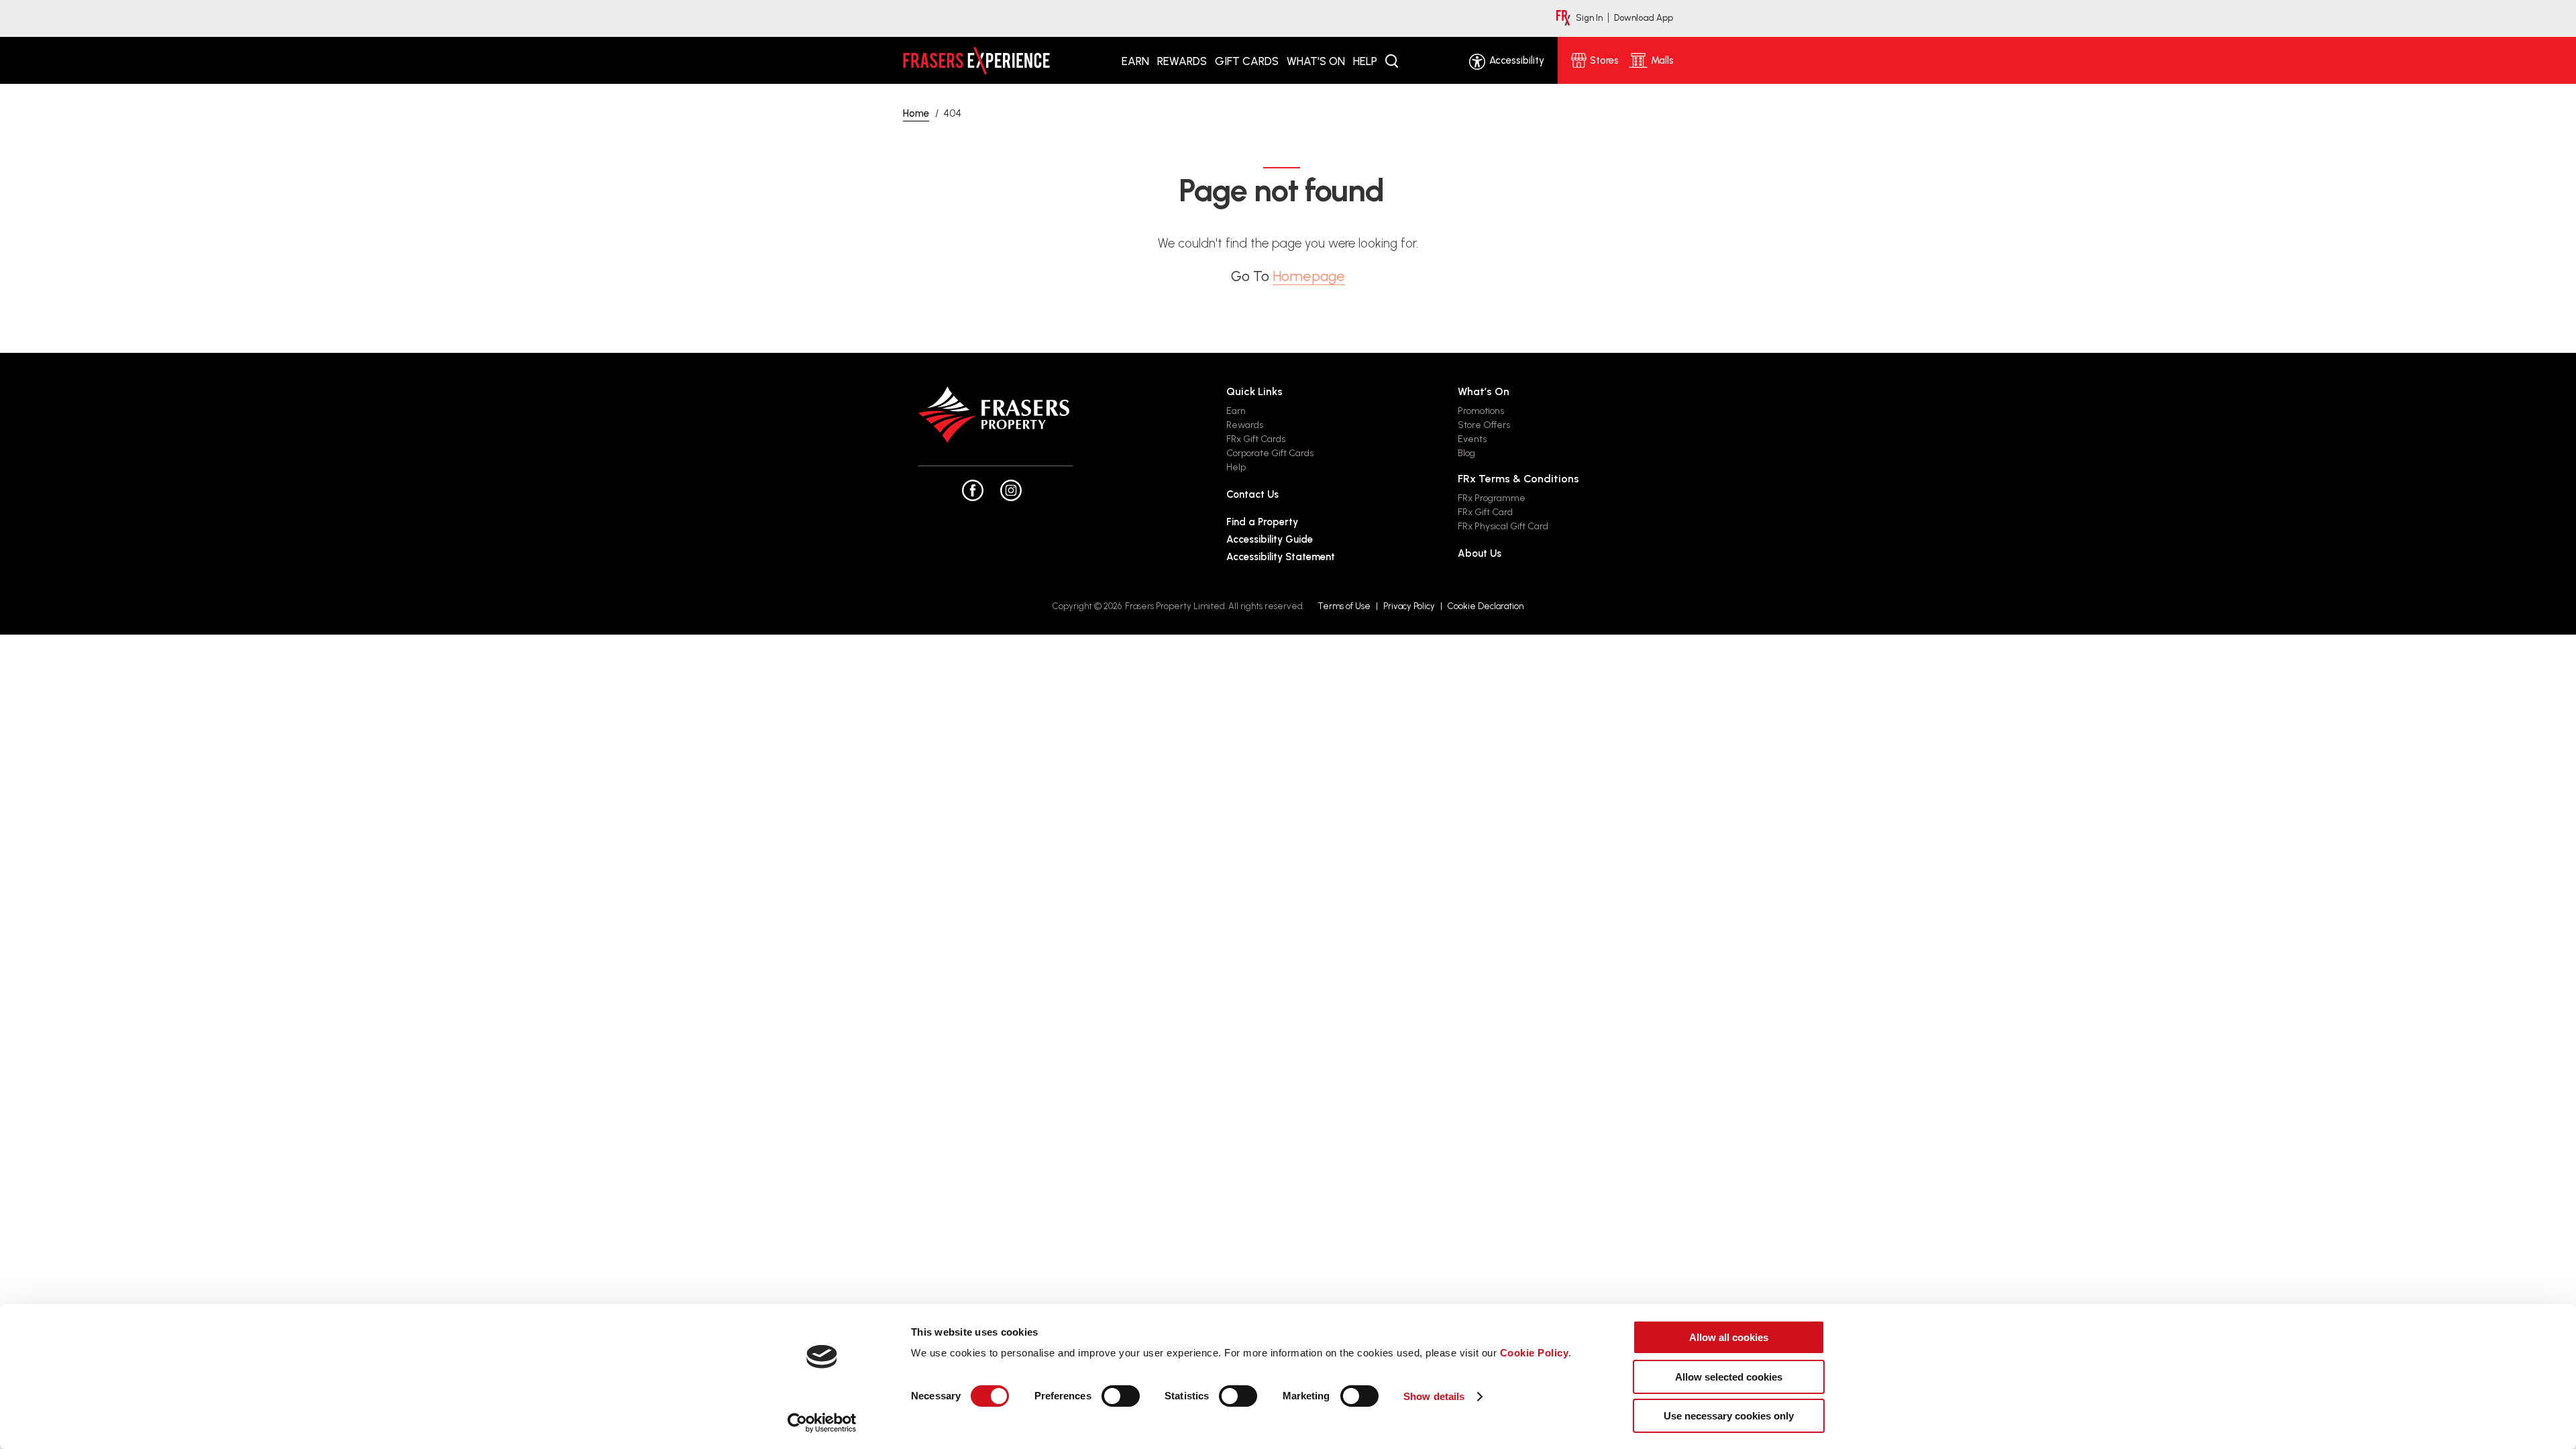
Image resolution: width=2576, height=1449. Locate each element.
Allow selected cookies (1729, 1377)
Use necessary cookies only (1729, 1416)
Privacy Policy (1409, 606)
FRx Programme (1492, 498)
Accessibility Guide (1270, 539)
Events (1472, 439)
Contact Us (1252, 494)
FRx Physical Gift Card (1503, 526)
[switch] (1121, 1396)
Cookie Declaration (1486, 606)
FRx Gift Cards (1256, 439)
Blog (1466, 453)
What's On (1316, 61)
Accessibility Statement (1281, 557)
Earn (1135, 61)
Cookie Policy (1535, 1353)
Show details (1434, 1396)
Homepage (1309, 276)
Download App (1644, 18)
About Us (1480, 553)
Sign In (1589, 18)
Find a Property (1262, 522)
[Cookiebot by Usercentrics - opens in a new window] (822, 1423)
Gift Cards (1247, 61)
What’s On (1484, 391)
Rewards (1182, 61)
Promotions (1481, 411)
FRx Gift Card (1485, 512)
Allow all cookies (1729, 1337)
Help (1365, 61)
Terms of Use (1344, 606)
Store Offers (1484, 425)
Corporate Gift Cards (1270, 453)
